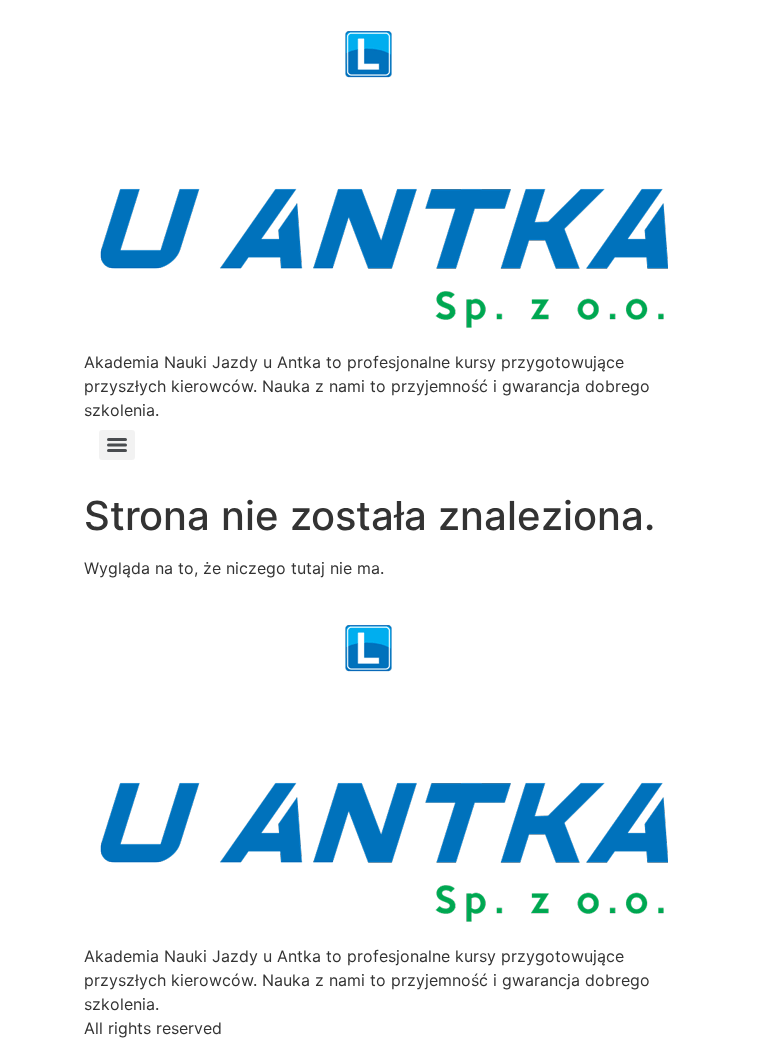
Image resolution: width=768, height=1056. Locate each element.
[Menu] (117, 445)
